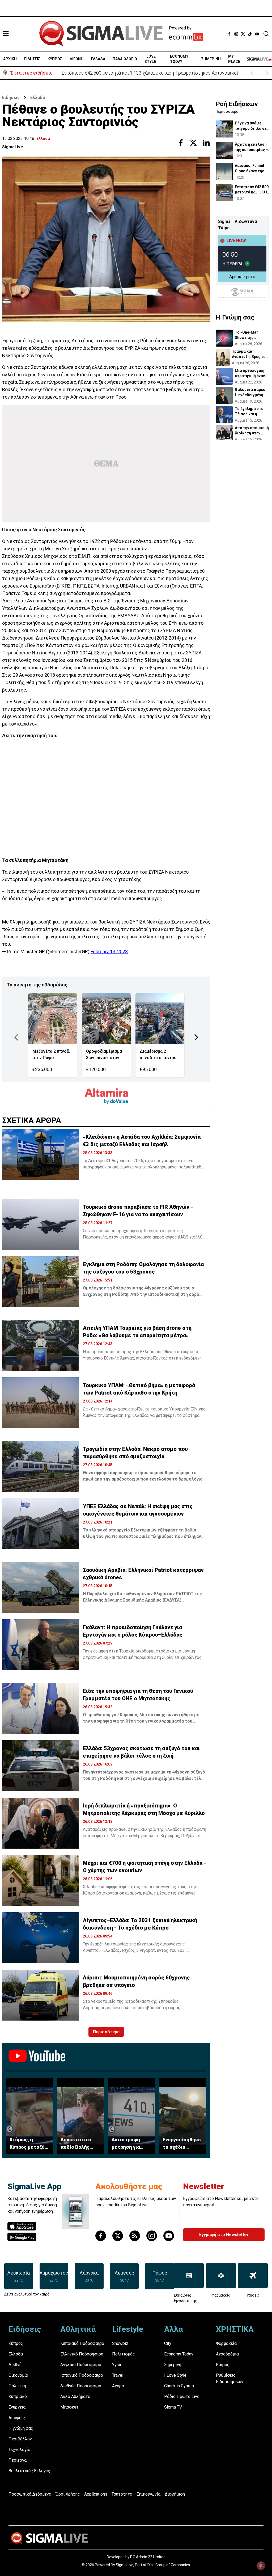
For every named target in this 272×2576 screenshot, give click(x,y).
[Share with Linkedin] (206, 143)
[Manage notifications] (261, 2566)
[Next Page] (196, 1037)
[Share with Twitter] (193, 143)
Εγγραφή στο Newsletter (224, 2235)
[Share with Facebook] (181, 143)
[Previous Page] (16, 1037)
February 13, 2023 (109, 952)
